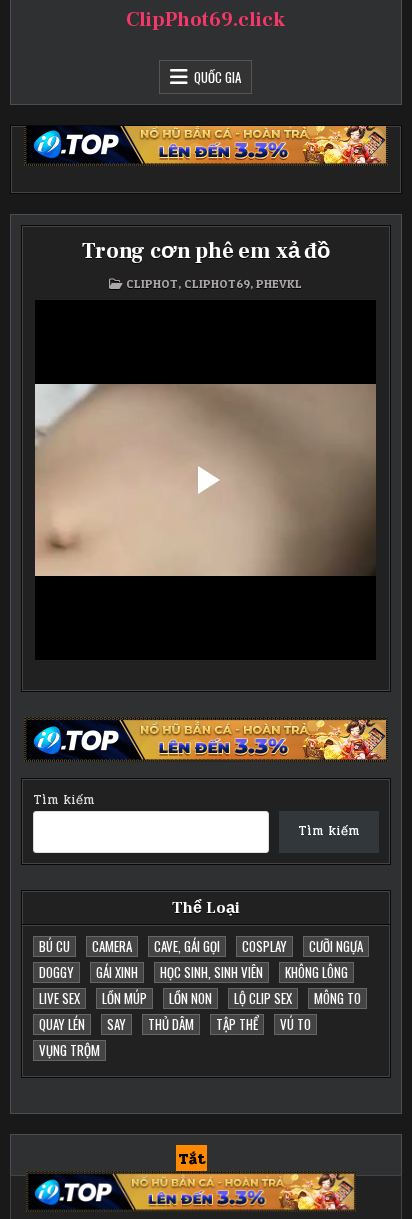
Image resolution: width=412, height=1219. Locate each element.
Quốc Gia (217, 77)
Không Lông (316, 972)
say (116, 1024)
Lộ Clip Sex (263, 998)
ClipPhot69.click (205, 20)
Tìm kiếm (63, 800)
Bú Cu (54, 946)
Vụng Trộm (69, 1050)
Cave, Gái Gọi (187, 946)
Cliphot (152, 283)
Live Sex (59, 998)
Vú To (295, 1024)
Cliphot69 (217, 283)
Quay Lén (62, 1024)
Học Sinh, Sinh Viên (211, 972)
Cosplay (264, 946)
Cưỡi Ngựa (336, 946)
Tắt (191, 1159)
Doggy (56, 972)
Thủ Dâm (171, 1024)
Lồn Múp (124, 998)
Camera (112, 946)
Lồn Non (190, 998)
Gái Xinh (117, 972)
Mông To (337, 998)
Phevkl (279, 283)
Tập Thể (237, 1024)
